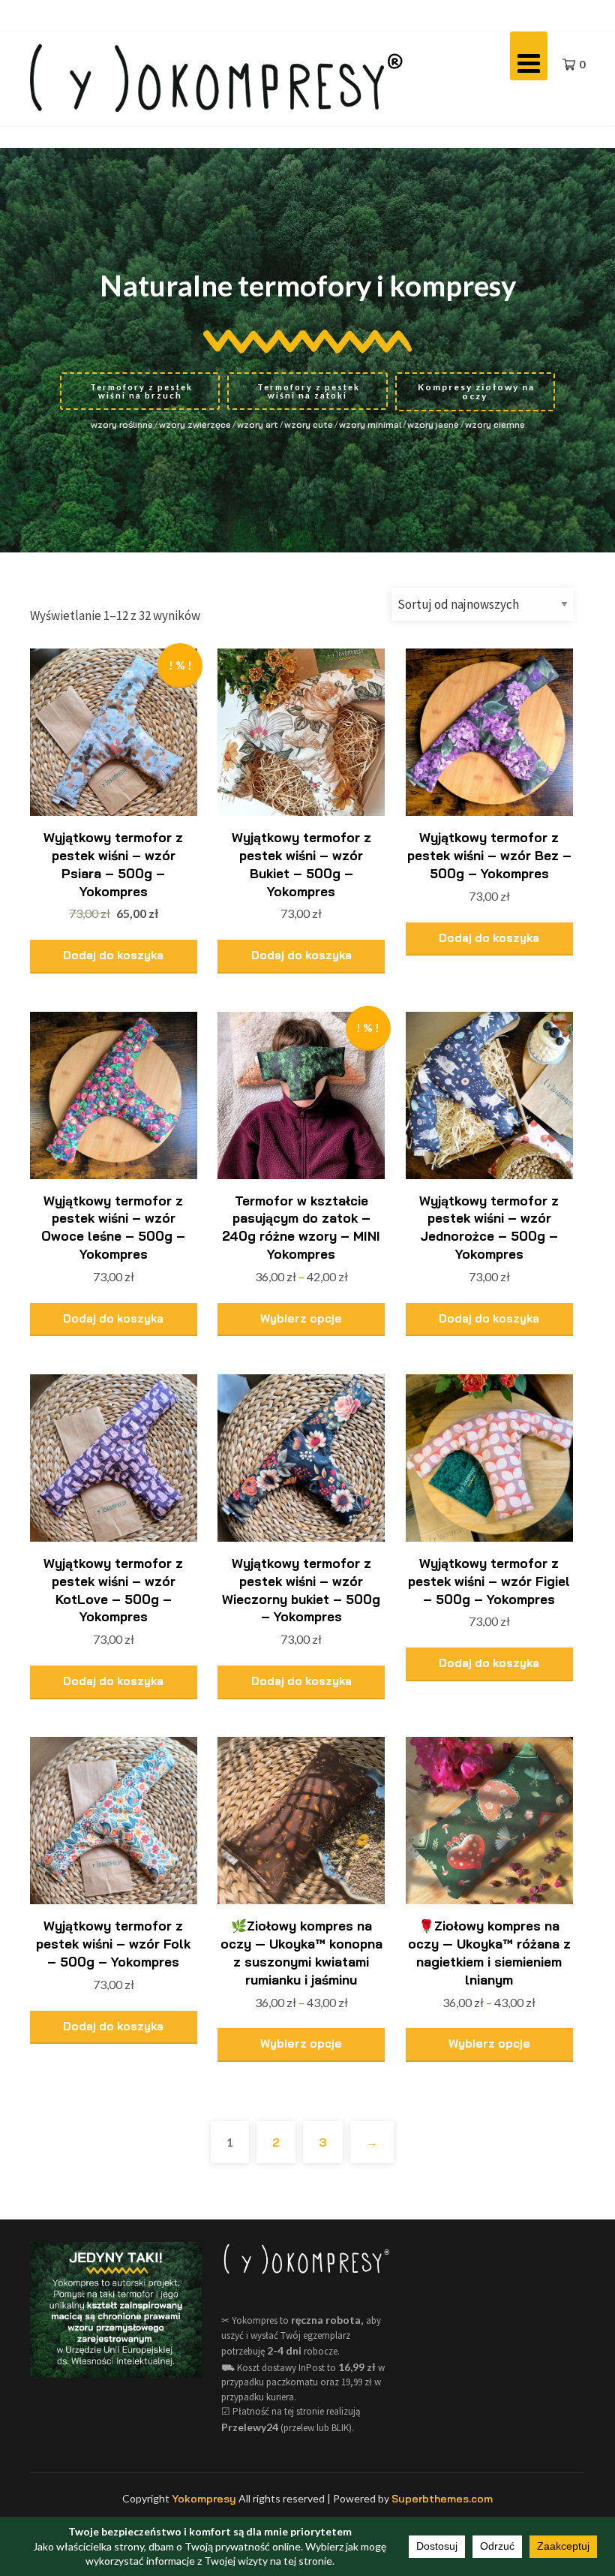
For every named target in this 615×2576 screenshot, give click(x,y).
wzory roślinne (122, 424)
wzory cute (309, 424)
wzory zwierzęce (195, 424)
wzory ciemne (495, 424)
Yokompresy (204, 2499)
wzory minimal (370, 424)
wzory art (258, 424)
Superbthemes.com (442, 2499)
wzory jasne (433, 424)
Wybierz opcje (301, 1318)
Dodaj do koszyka (113, 955)
